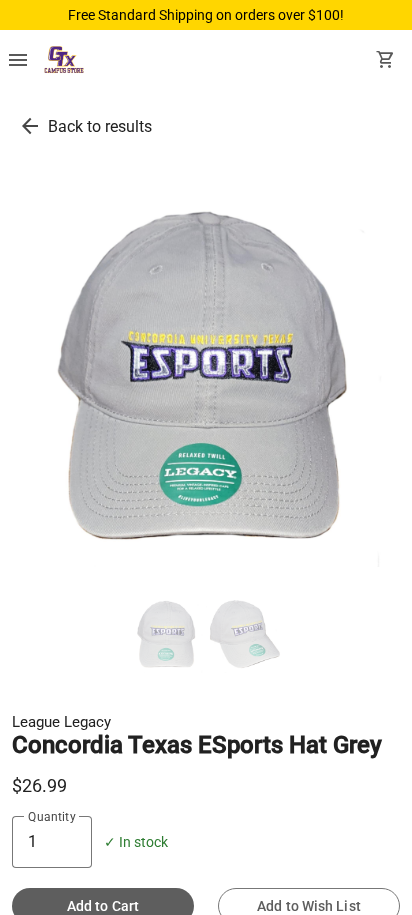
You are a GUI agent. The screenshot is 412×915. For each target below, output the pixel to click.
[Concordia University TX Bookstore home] (64, 62)
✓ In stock (136, 842)
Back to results (100, 126)
